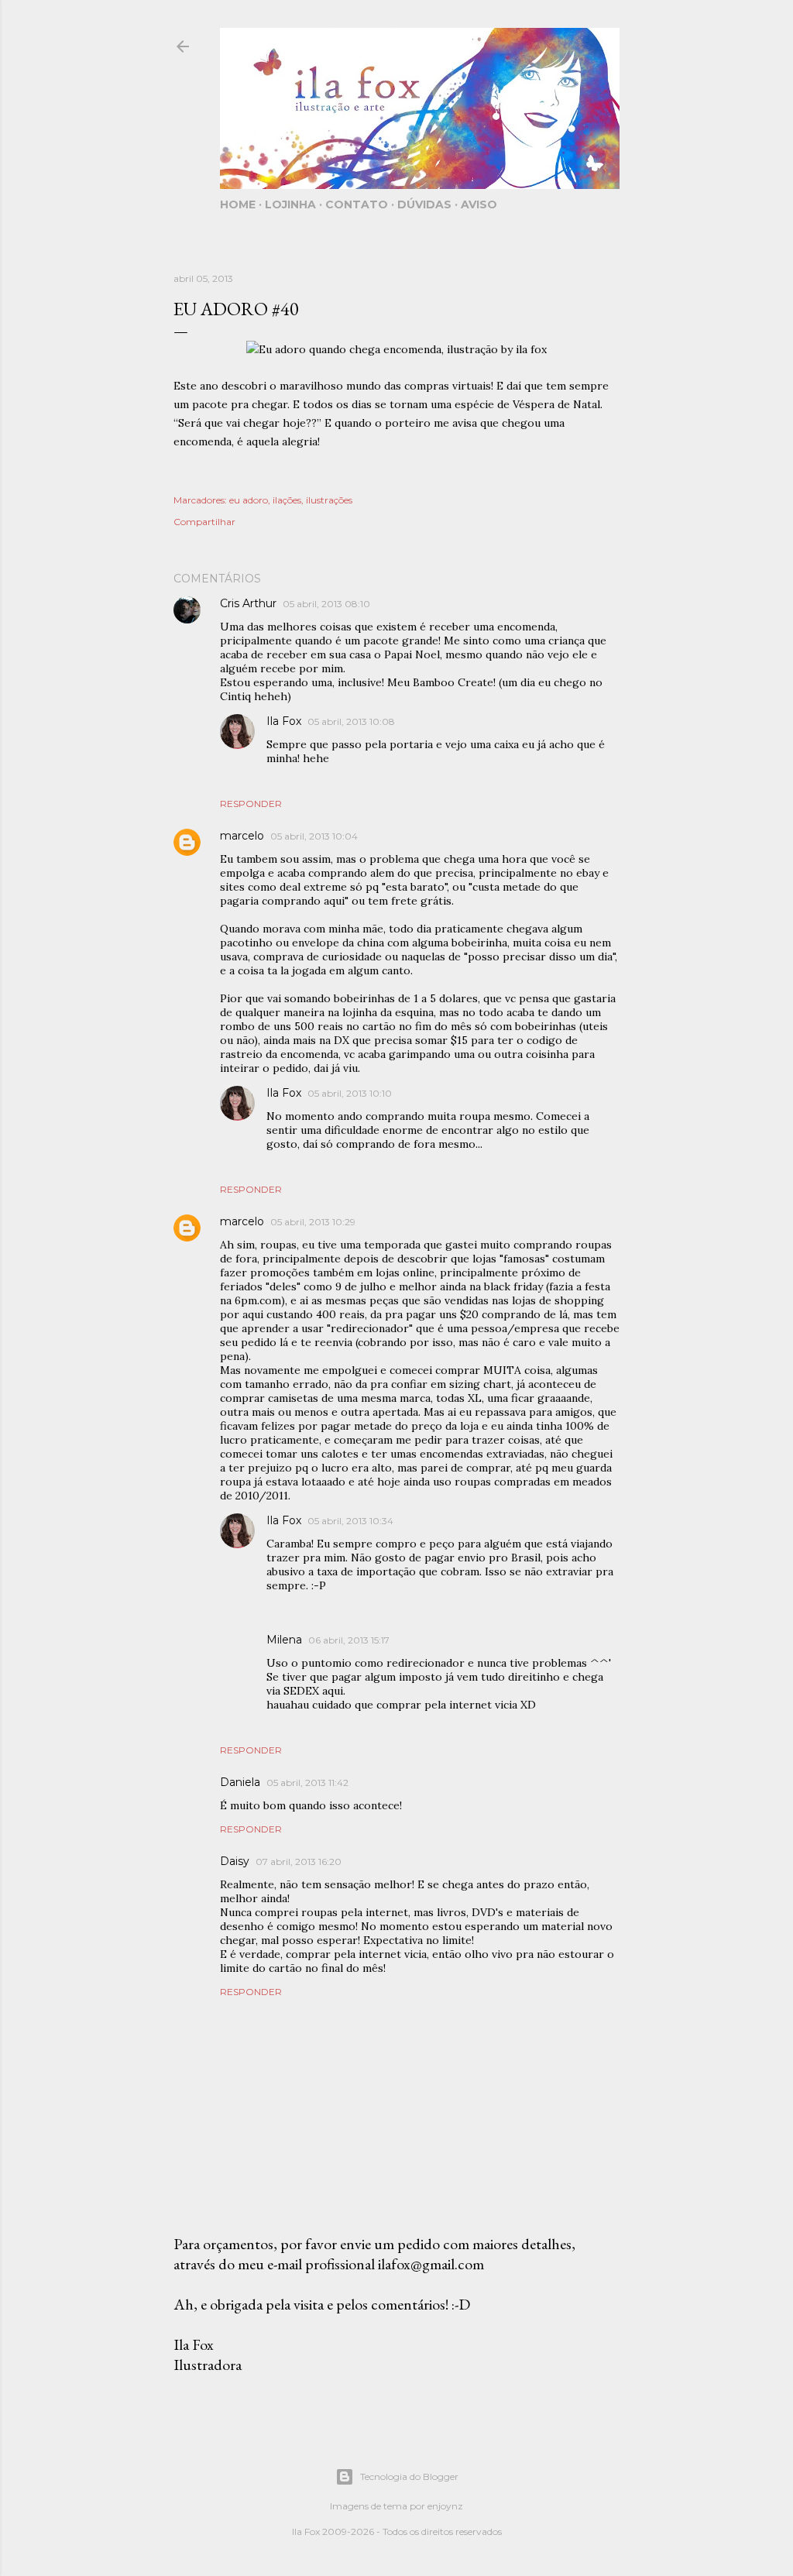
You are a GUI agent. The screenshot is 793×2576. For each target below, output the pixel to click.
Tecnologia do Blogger (409, 2476)
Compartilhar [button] (204, 522)
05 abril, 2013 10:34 (350, 1521)
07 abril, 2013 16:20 (299, 1862)
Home (238, 204)
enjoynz (445, 2506)
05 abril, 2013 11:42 (307, 1783)
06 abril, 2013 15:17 (349, 1640)
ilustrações (329, 500)
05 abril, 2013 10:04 (314, 836)
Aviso (479, 204)
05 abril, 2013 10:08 (351, 721)
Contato (357, 204)
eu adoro (249, 500)
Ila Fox (284, 721)
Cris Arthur (248, 603)
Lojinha (290, 204)
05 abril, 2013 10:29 (313, 1222)
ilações (287, 500)
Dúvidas (424, 204)
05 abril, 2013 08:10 (326, 604)
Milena (284, 1640)
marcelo (242, 836)
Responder (251, 804)
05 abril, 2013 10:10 (350, 1093)
